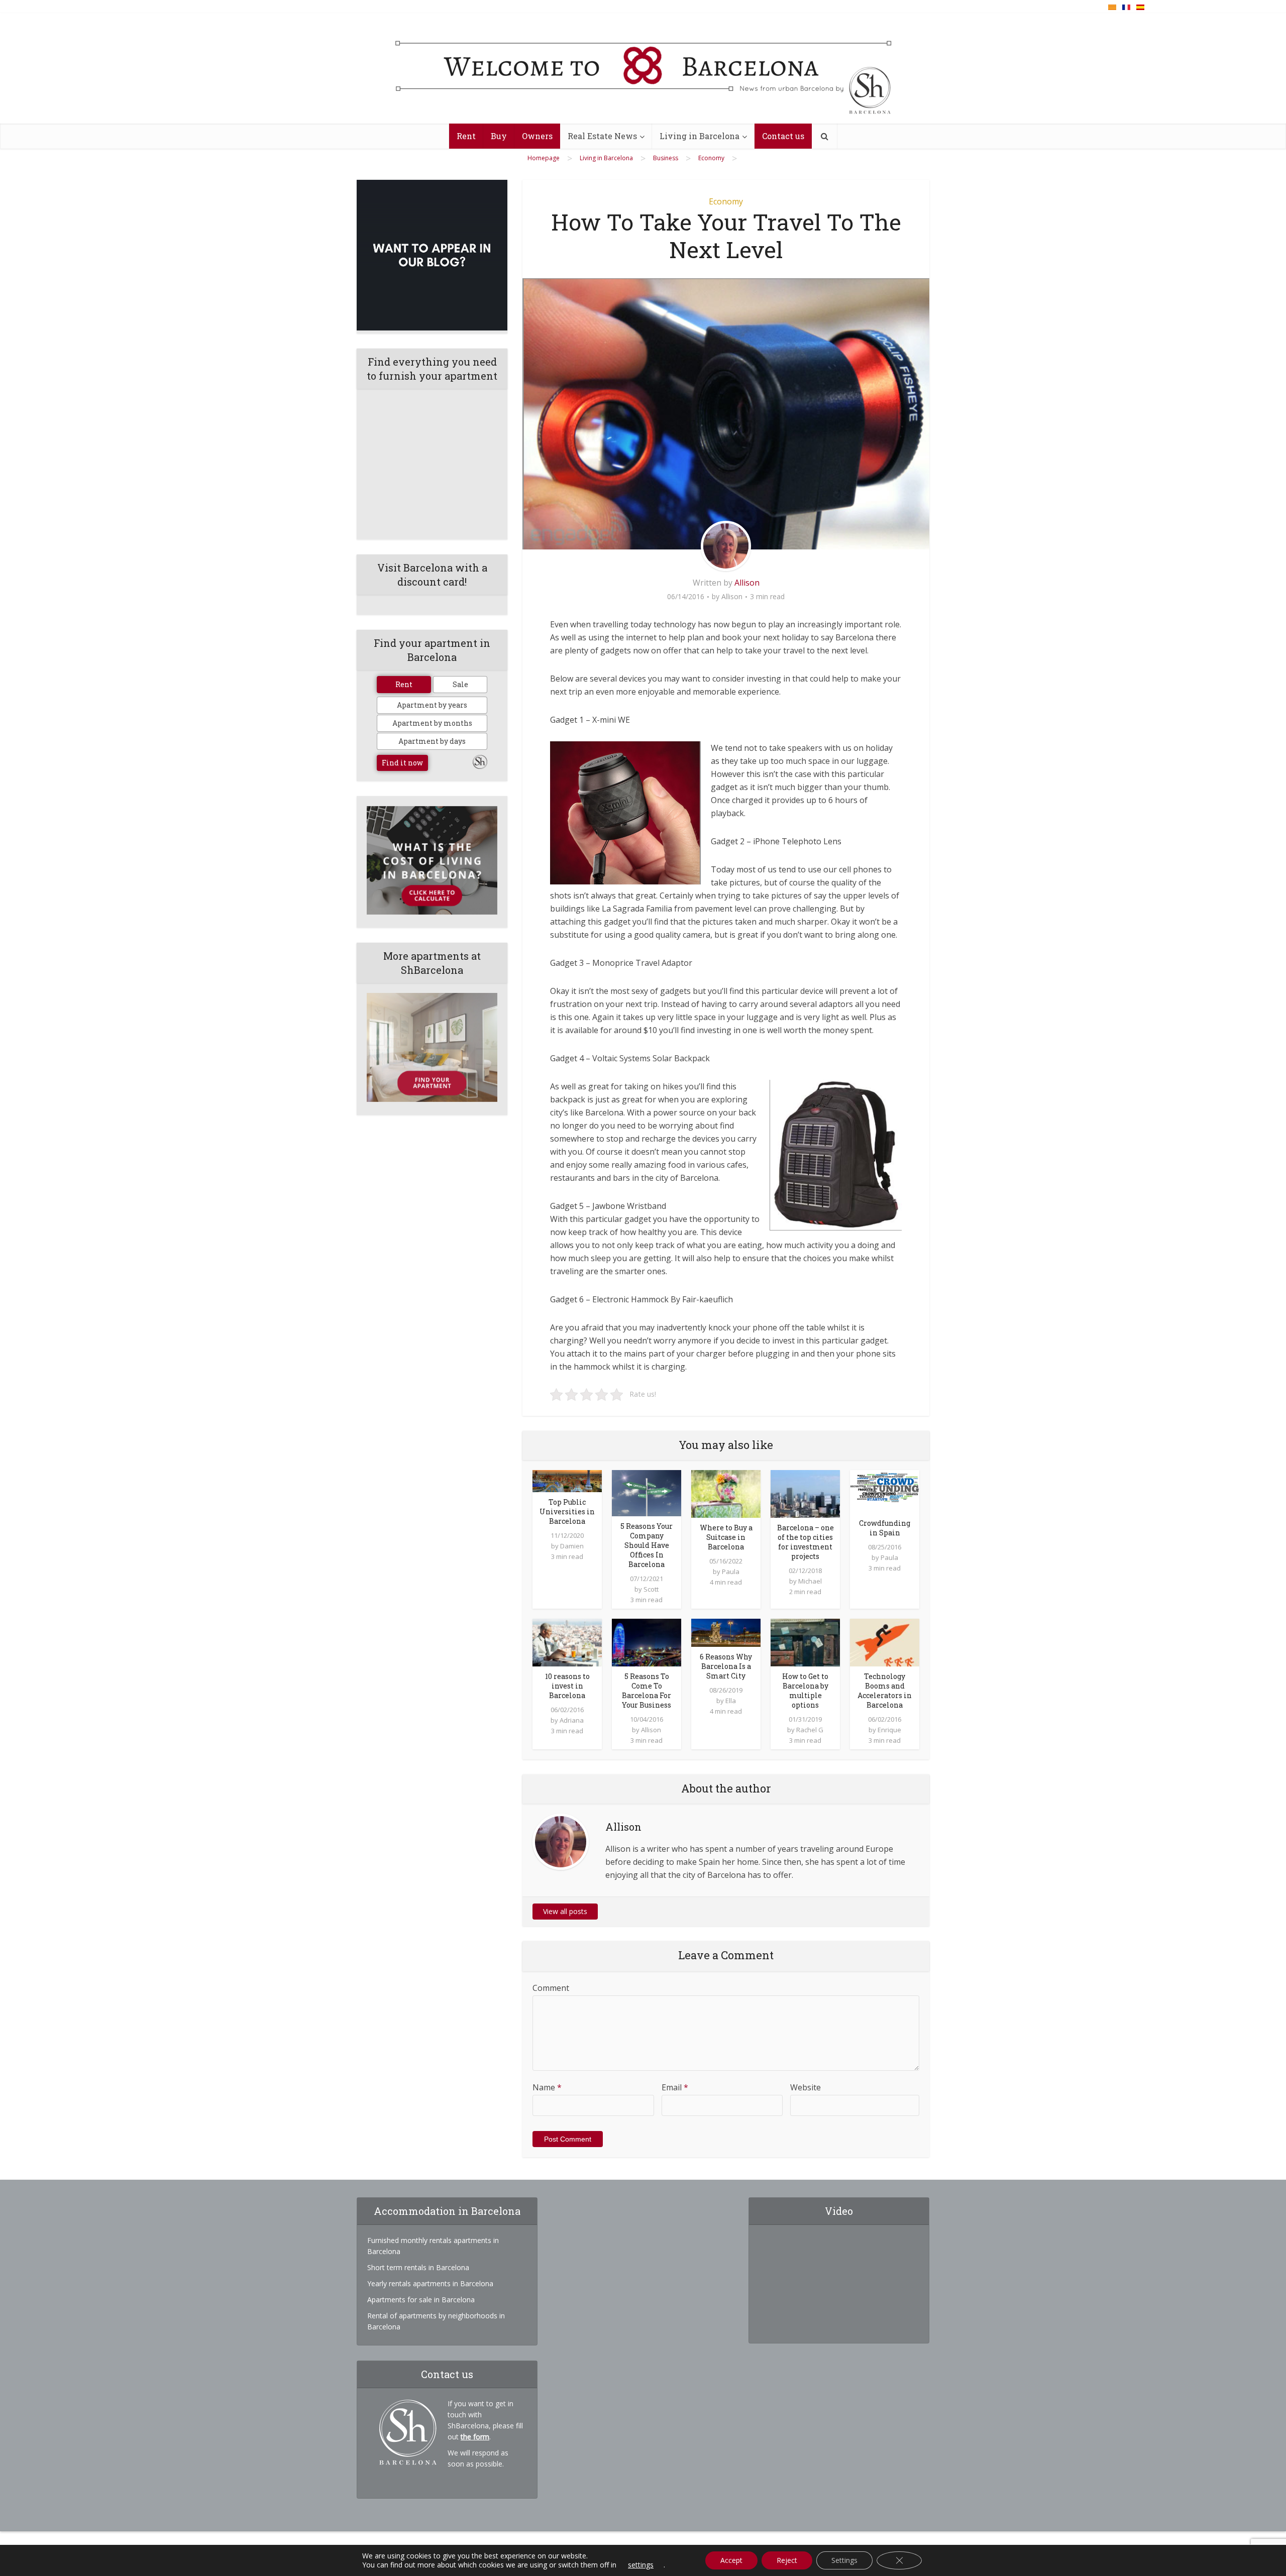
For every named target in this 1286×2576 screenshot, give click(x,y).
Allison (747, 583)
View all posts (565, 1911)
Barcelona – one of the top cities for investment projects (806, 1542)
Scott (651, 1589)
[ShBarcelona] (643, 69)
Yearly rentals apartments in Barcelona (430, 2283)
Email (675, 2087)
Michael (810, 1581)
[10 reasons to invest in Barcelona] (567, 1642)
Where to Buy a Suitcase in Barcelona (726, 1537)
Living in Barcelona (700, 136)
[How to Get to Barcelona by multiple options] (805, 1642)
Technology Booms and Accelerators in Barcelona (885, 1691)
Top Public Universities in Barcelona (567, 1511)
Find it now (402, 763)
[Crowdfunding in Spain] (885, 1491)
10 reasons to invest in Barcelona (567, 1686)
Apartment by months (432, 723)
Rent (466, 136)
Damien (572, 1546)
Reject (787, 2560)
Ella (731, 1701)
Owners (537, 136)
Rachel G (810, 1730)
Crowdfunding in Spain (885, 1528)
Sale (460, 684)
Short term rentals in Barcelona (418, 2267)
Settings (844, 2560)
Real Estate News (602, 136)
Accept (731, 2560)
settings (641, 2565)
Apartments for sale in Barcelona (421, 2300)
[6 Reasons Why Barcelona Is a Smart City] (726, 1632)
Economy (726, 201)
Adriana (572, 1720)
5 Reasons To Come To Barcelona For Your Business (647, 1691)
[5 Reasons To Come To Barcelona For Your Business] (647, 1642)
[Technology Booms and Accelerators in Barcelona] (885, 1642)
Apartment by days (432, 741)
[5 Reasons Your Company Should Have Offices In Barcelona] (647, 1492)
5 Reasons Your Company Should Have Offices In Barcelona (647, 1545)
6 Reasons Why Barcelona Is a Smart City (726, 1666)
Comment (551, 1988)
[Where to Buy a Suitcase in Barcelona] (726, 1493)
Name (547, 2087)
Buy (499, 136)
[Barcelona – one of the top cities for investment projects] (805, 1493)
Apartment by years (432, 705)
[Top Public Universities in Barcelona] (567, 1480)
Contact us (783, 136)
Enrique (889, 1730)
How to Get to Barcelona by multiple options (805, 1691)
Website (806, 2087)
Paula (731, 1572)
